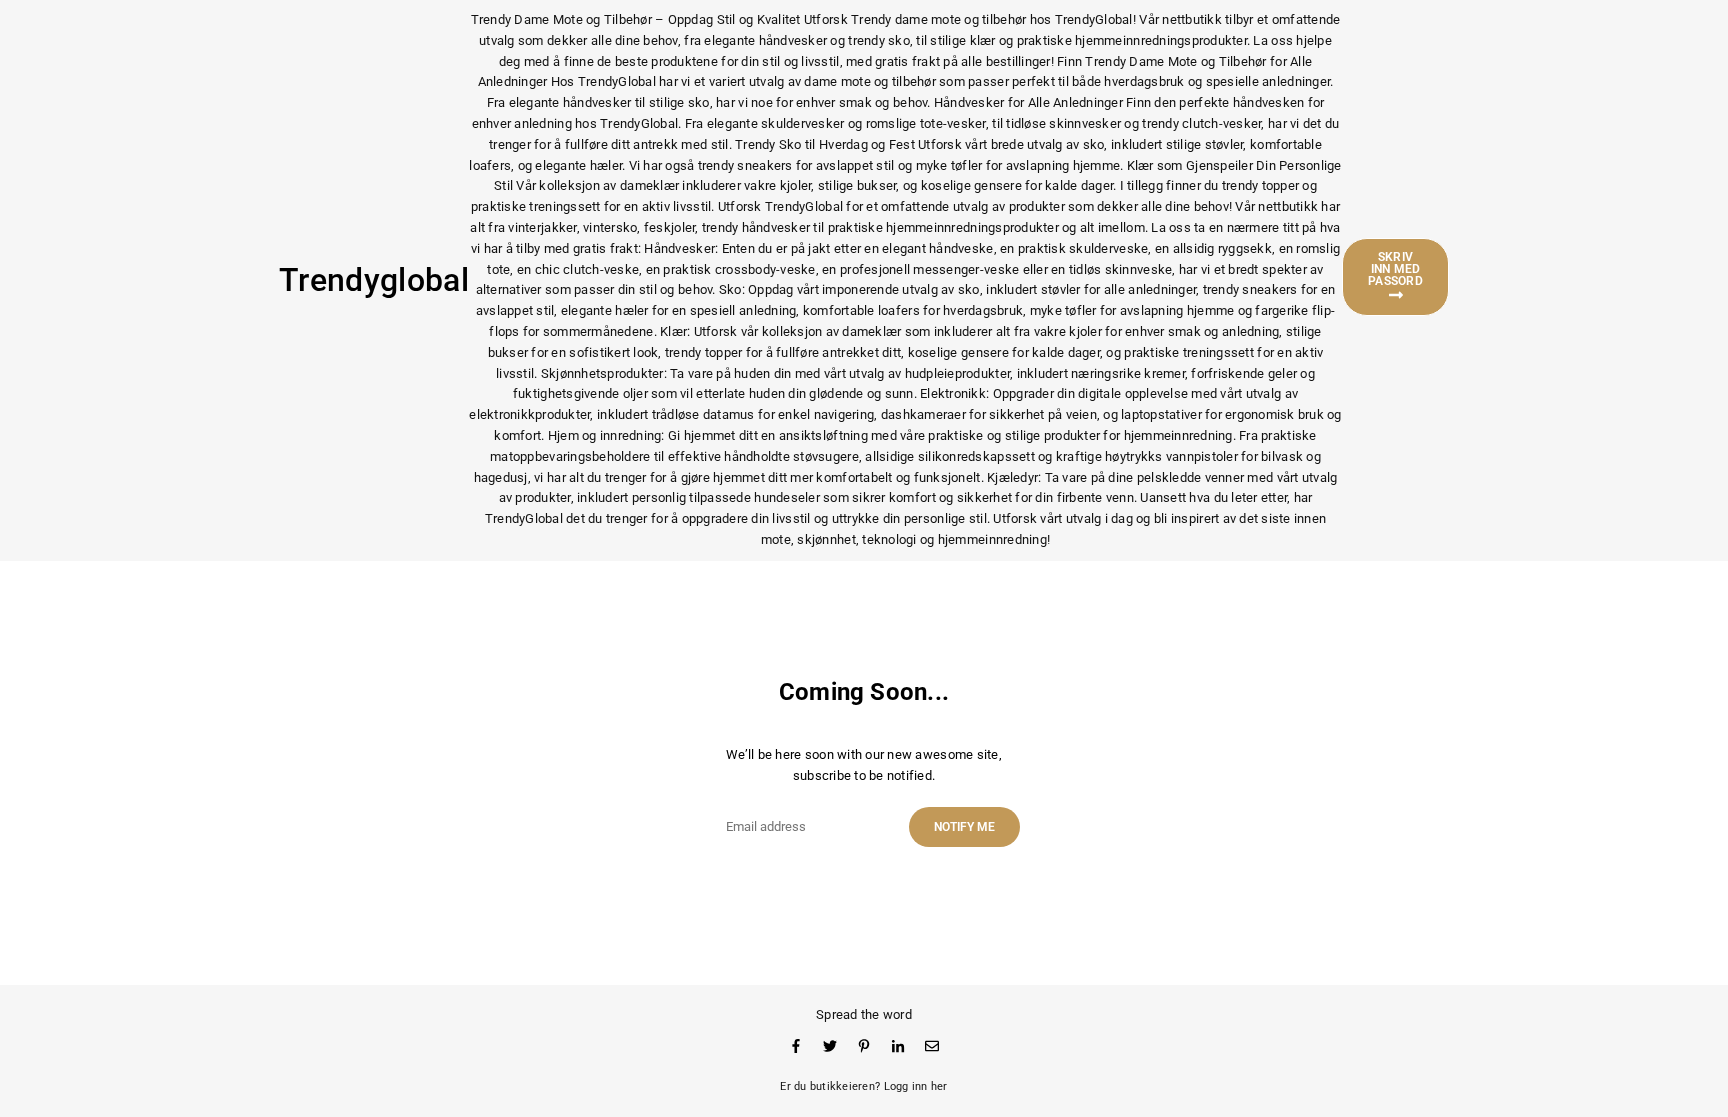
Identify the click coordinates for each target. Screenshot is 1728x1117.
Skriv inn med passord (1395, 269)
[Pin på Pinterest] (864, 1045)
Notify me (964, 827)
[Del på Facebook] (796, 1045)
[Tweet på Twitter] (830, 1045)
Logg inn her (916, 1086)
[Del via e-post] (932, 1045)
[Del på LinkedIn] (898, 1045)
